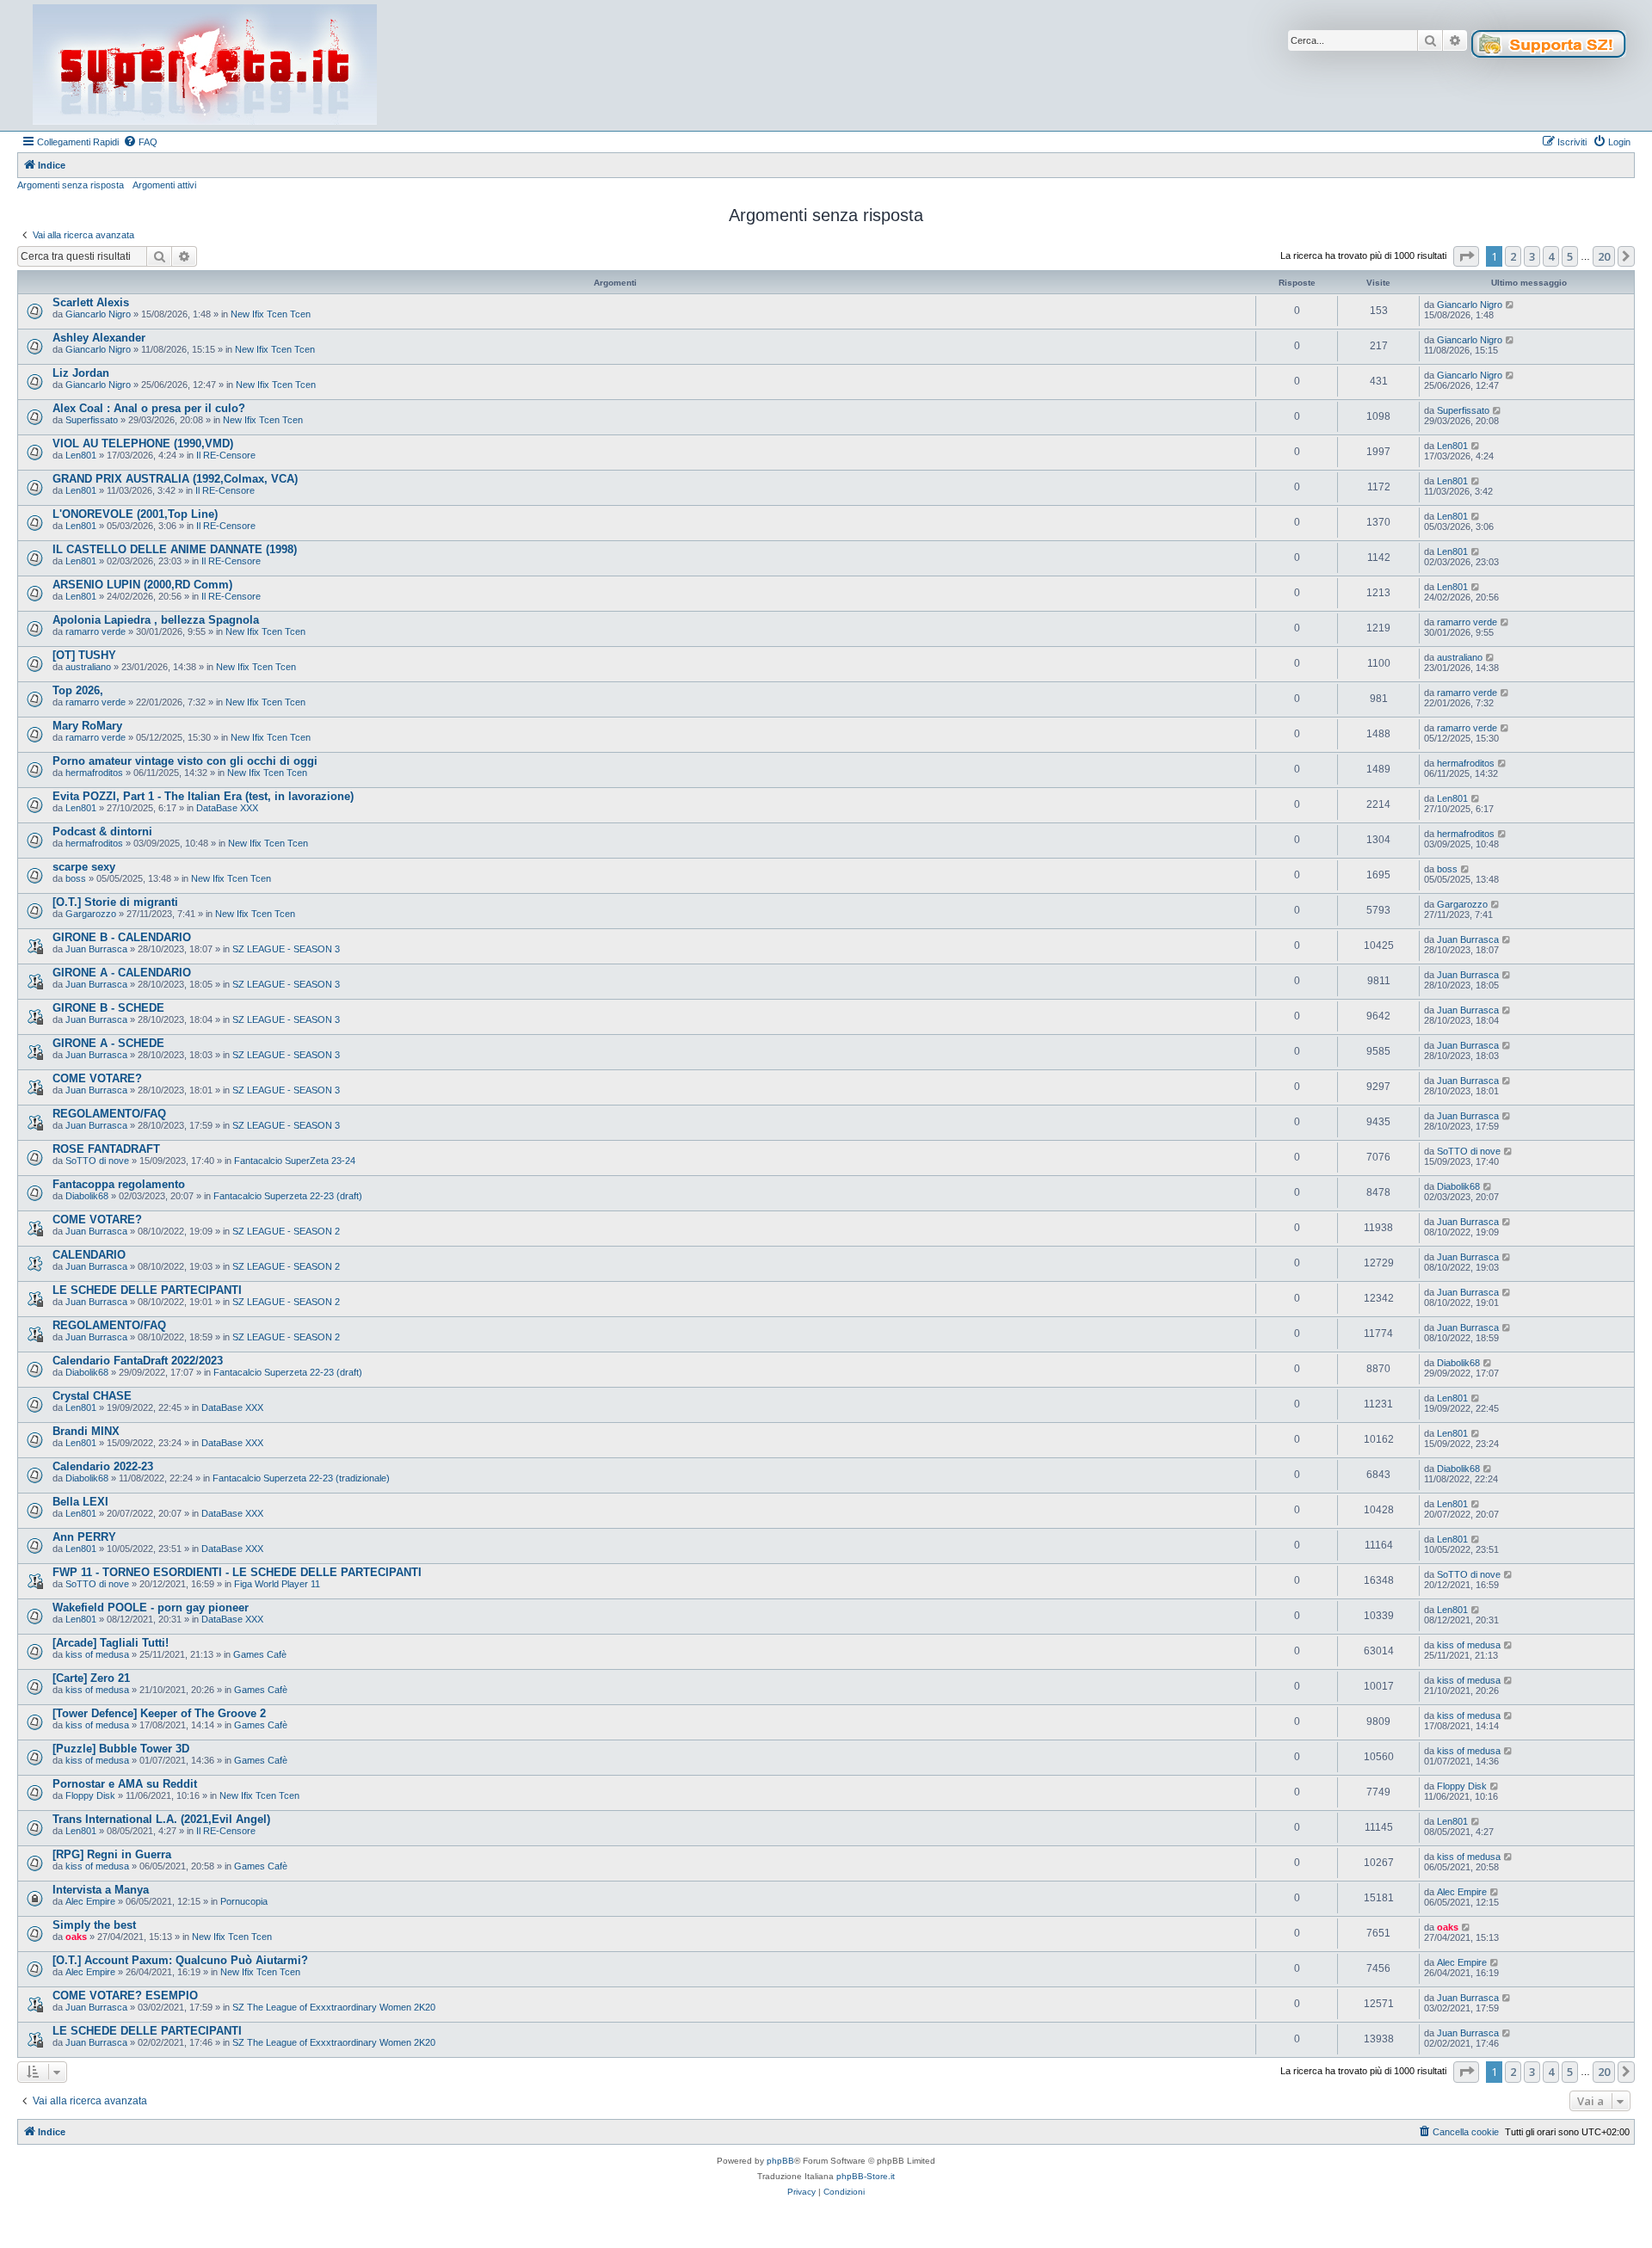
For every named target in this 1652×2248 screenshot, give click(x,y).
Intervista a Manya (101, 1890)
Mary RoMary (87, 726)
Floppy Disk (90, 1795)
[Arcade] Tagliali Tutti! (111, 1643)
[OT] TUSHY (84, 655)
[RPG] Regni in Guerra (112, 1854)
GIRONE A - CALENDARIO (122, 973)
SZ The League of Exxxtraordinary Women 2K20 (334, 2007)
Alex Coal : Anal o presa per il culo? (149, 408)
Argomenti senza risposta (71, 185)
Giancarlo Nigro (98, 314)
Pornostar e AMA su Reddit (125, 1784)
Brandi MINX (86, 1431)
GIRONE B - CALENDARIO (122, 937)
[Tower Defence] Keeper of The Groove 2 (159, 1713)
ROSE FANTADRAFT (106, 1149)
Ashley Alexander (99, 338)
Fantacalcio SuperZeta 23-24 (295, 1161)
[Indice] (205, 65)
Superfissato (92, 420)
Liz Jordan (81, 373)
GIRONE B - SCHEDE (108, 1008)
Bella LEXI (80, 1502)
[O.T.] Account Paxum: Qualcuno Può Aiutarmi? (180, 1960)
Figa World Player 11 (277, 1584)
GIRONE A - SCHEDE (108, 1043)
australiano (88, 667)
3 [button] (1532, 256)
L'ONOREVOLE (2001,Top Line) (135, 514)
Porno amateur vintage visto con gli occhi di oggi (185, 761)
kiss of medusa (97, 1654)
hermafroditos (94, 773)
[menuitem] (140, 142)
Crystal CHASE (92, 1396)
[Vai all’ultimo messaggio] (1510, 305)
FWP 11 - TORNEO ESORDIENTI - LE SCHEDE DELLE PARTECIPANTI (237, 1572)
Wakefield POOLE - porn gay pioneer (151, 1607)
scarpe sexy (84, 867)
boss (76, 878)
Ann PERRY (84, 1537)
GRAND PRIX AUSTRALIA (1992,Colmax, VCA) (175, 479)
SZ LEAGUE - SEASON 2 (286, 1231)
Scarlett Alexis (91, 302)
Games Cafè (260, 1654)
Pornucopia (244, 1901)
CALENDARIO (89, 1255)
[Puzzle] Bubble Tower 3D (121, 1749)
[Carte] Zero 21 (91, 1678)
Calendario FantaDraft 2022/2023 (138, 1361)
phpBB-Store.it (866, 2176)
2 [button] (1513, 256)
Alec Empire (90, 1901)
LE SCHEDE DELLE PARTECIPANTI (147, 1290)
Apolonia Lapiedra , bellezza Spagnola (156, 620)
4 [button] (1551, 256)
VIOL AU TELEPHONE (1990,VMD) (143, 443)
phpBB (780, 2161)
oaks (76, 1937)
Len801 (81, 455)
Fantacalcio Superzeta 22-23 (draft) (288, 1196)
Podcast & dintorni (102, 831)
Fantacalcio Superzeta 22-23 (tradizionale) (301, 1478)
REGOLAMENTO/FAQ (109, 1114)
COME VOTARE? (97, 1078)
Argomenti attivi (164, 185)
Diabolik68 (87, 1196)
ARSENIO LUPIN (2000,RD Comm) (142, 585)
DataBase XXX (227, 808)
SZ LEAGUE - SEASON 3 (286, 949)
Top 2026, (78, 690)
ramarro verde (96, 631)
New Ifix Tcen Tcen (271, 314)
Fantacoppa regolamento (119, 1184)
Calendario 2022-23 (103, 1466)
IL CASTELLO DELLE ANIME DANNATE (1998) (175, 549)
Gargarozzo (91, 914)
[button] (1466, 256)
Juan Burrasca (96, 949)
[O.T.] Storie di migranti (115, 902)
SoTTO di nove (97, 1161)
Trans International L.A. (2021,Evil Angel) (161, 1819)
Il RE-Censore (226, 455)
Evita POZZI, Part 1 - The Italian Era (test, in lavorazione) (203, 796)
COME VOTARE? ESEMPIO (125, 1995)
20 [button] (1604, 256)
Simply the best (94, 1925)
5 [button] (1570, 256)
